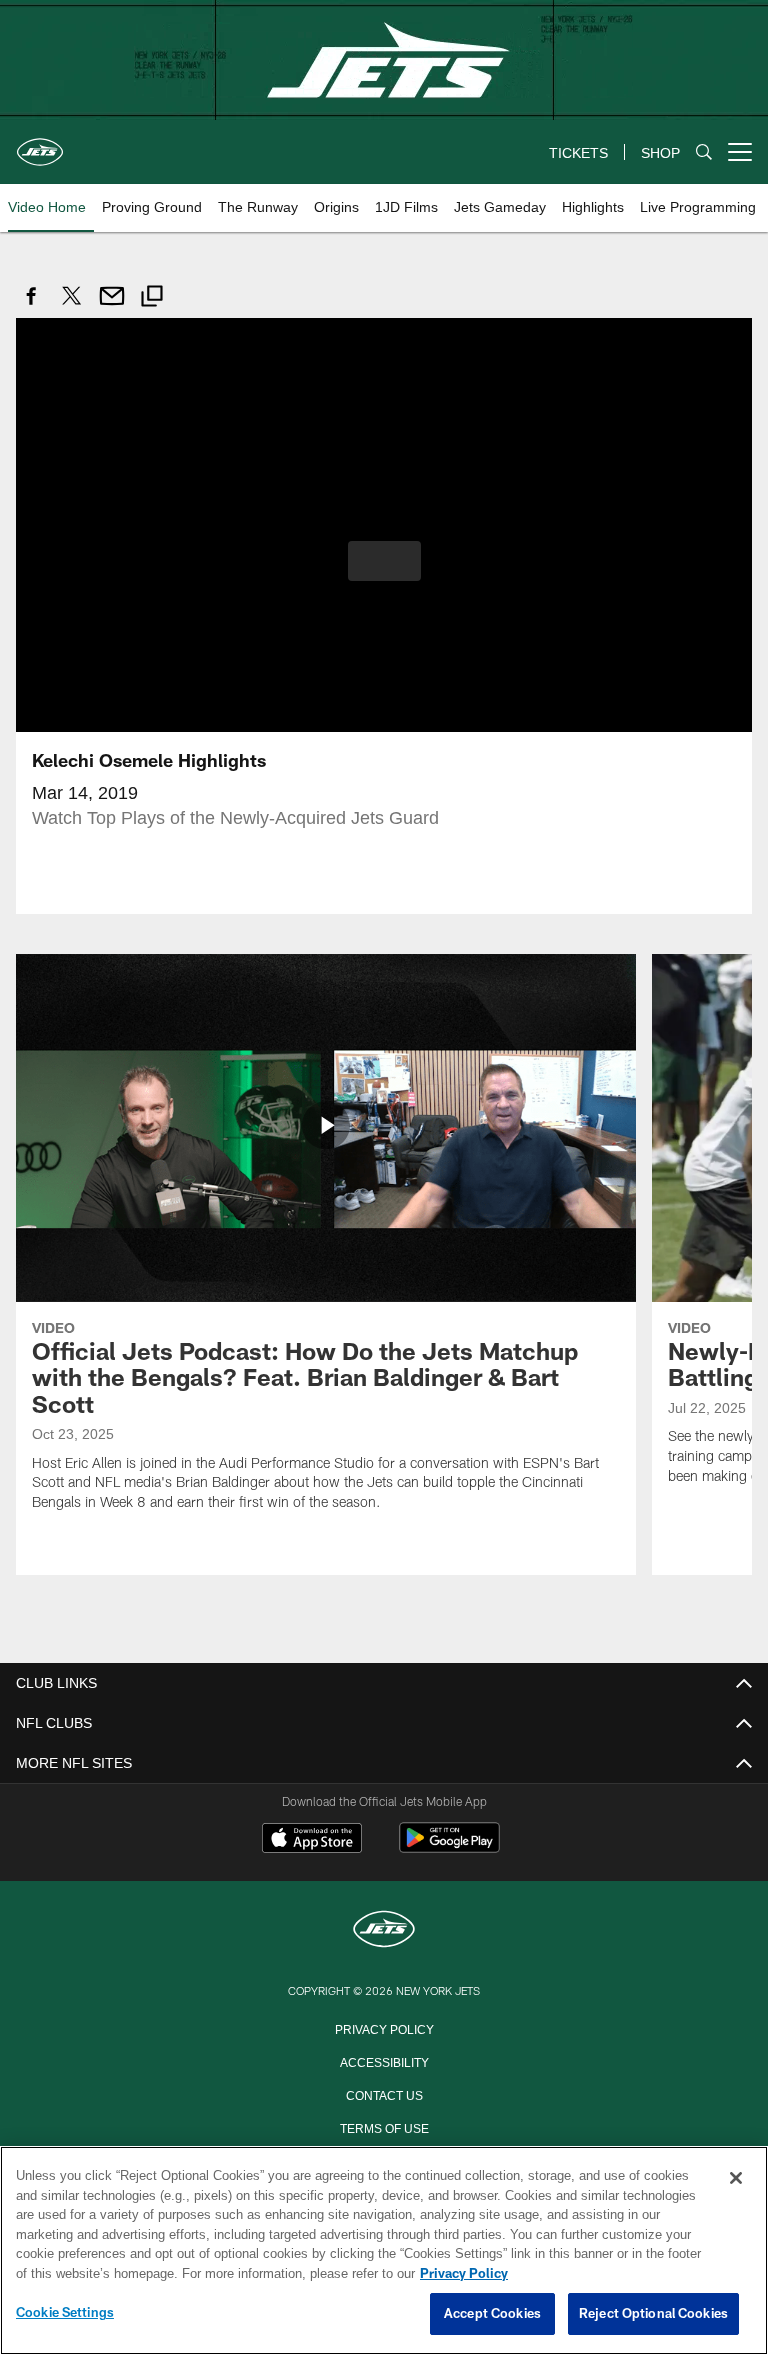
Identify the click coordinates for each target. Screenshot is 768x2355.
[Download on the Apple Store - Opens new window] (312, 1839)
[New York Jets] (384, 1929)
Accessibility (384, 2060)
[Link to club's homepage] (40, 144)
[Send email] (112, 306)
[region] (384, 2251)
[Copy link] (152, 298)
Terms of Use (384, 2126)
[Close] (736, 2179)
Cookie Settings (65, 2313)
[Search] (704, 152)
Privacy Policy (384, 2027)
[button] (384, 560)
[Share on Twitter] (72, 306)
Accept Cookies (492, 2314)
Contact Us (384, 2093)
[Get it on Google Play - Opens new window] (449, 1846)
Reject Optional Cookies (653, 2314)
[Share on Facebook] (32, 306)
